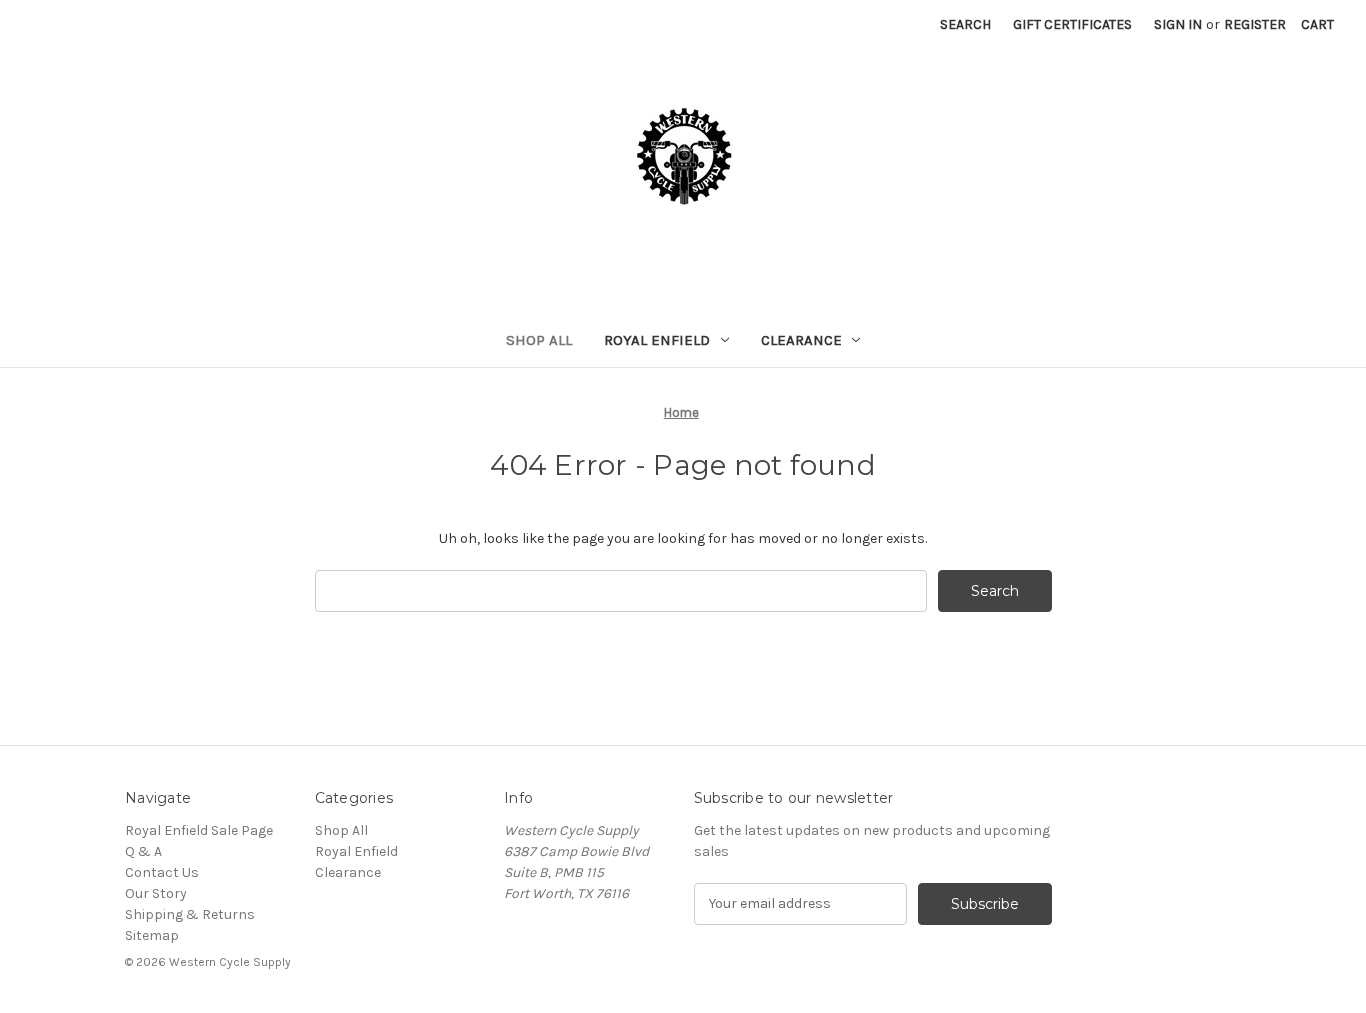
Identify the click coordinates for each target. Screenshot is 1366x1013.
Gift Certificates (1072, 24)
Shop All (539, 340)
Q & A (143, 851)
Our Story (156, 893)
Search (965, 24)
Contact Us (162, 872)
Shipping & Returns (190, 914)
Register (1255, 24)
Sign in (1178, 24)
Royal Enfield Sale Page (199, 830)
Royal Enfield (657, 340)
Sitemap (152, 935)
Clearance (801, 340)
